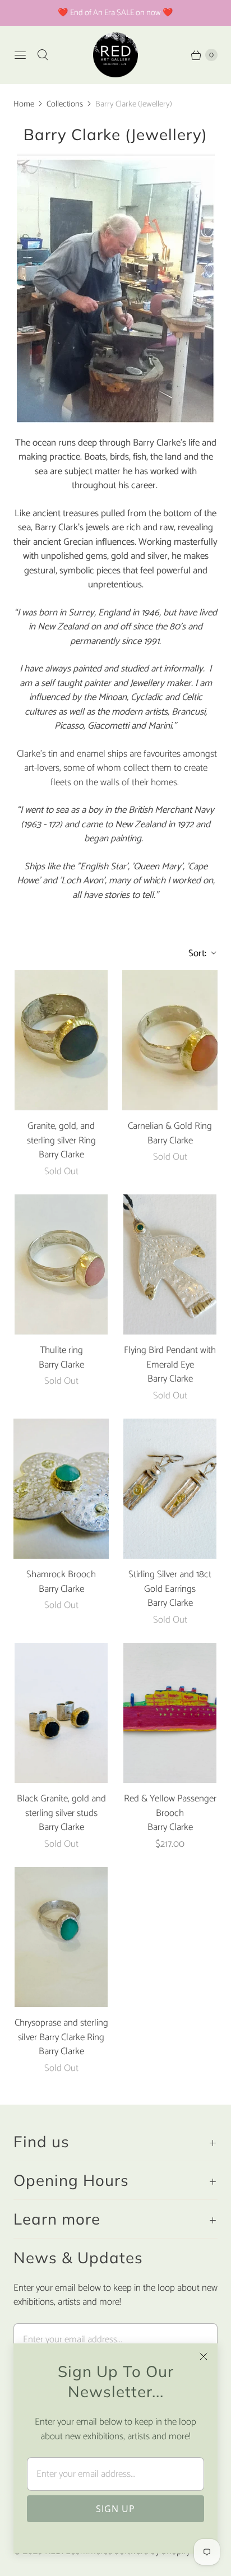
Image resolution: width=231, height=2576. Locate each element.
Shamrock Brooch (61, 1575)
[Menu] (20, 55)
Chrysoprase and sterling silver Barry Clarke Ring (61, 2030)
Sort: (194, 953)
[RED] (115, 55)
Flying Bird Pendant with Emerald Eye (170, 1358)
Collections (65, 104)
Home (24, 104)
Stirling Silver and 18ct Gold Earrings (170, 1582)
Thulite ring (61, 1351)
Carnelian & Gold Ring (170, 1127)
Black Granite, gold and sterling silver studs (61, 1806)
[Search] (43, 55)
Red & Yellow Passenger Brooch (170, 1806)
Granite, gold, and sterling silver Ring (61, 1134)
